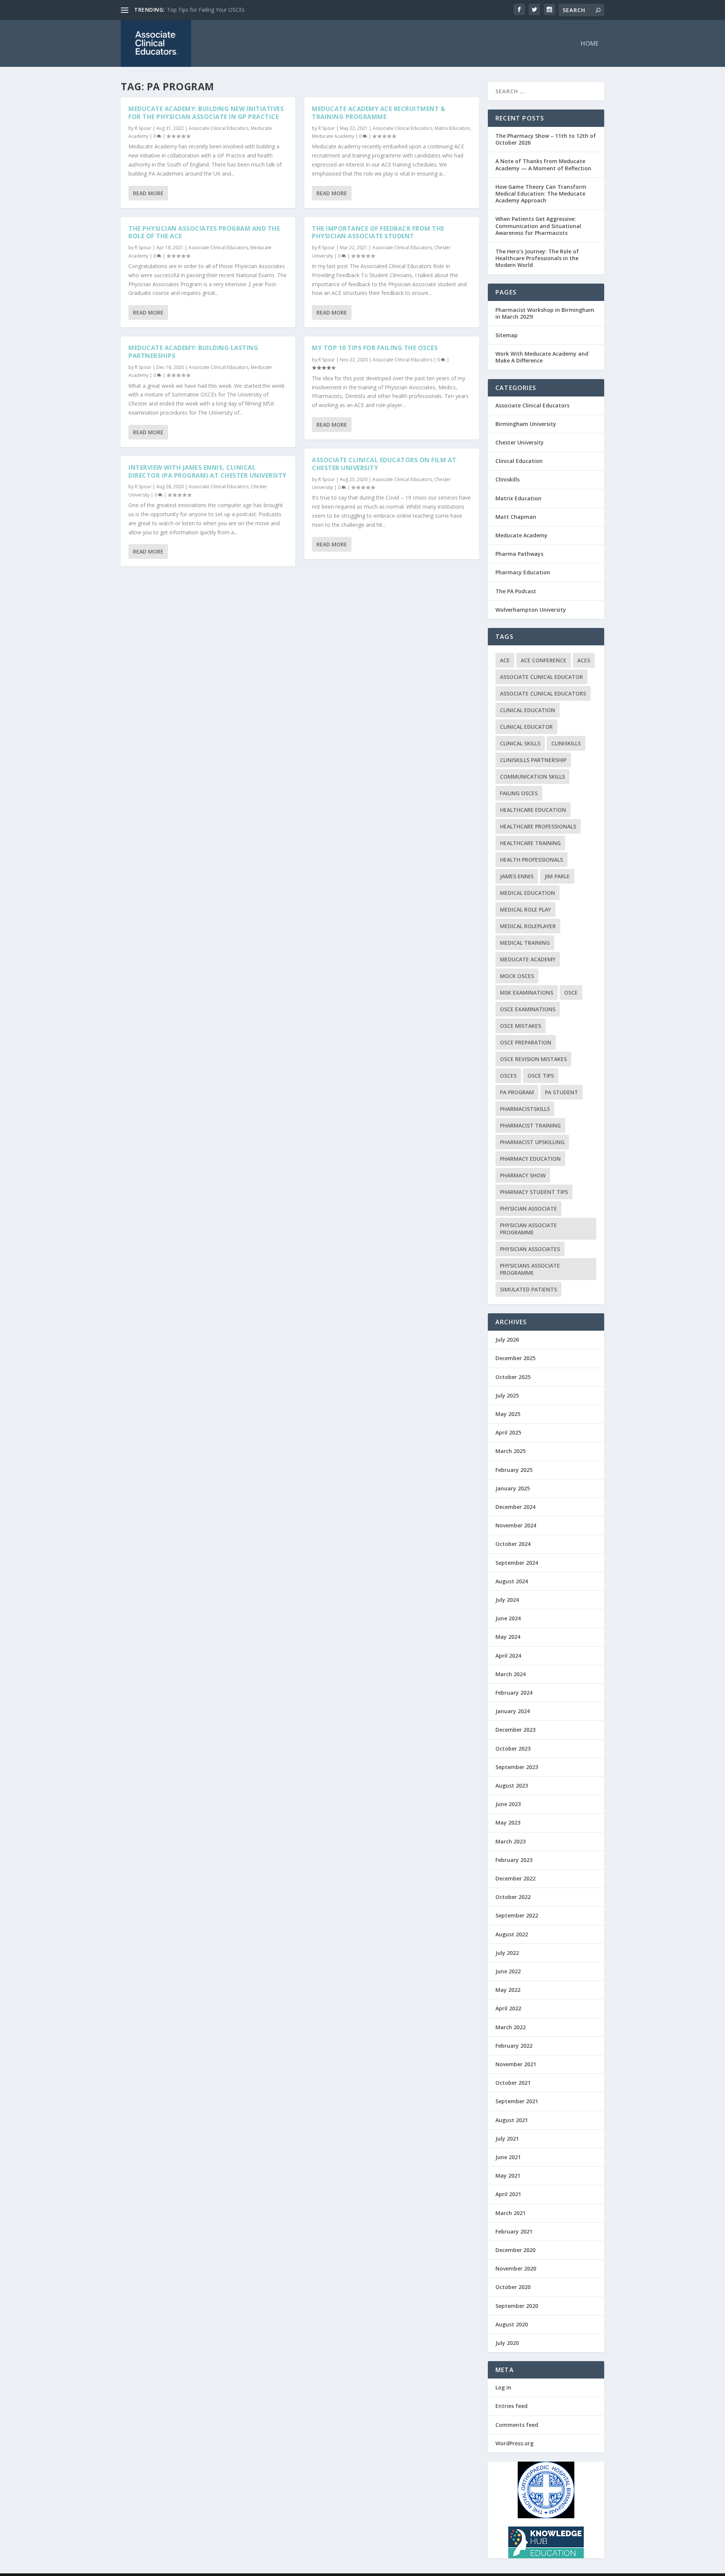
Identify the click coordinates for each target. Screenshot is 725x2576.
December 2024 (515, 1507)
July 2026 (507, 1340)
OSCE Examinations (528, 1009)
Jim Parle (557, 876)
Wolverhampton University (531, 610)
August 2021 (512, 2120)
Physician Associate (528, 1209)
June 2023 (508, 1804)
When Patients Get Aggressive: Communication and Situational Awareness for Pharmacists (538, 226)
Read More (148, 193)
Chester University (520, 442)
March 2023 (511, 1841)
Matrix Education (452, 128)
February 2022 (514, 2046)
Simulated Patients (528, 1289)
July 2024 (507, 1600)
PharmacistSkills (525, 1109)
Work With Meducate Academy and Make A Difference (542, 357)
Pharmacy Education (523, 572)
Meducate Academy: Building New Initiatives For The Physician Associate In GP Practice (206, 113)
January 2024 (513, 1711)
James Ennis (517, 876)
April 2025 (508, 1432)
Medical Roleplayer (528, 926)
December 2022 (515, 1878)
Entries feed (511, 2406)
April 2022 (508, 2008)
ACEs (584, 660)
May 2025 (508, 1414)
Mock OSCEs (517, 976)
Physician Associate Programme (528, 1229)
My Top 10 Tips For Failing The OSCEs (214, 10)
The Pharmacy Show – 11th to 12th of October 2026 (546, 139)
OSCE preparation (526, 1042)
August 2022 (512, 1934)
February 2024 (514, 1693)
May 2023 (508, 1822)
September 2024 (517, 1563)
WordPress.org (514, 2443)
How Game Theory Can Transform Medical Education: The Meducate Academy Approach (541, 194)
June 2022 (508, 1971)
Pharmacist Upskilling (532, 1142)
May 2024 (508, 1637)
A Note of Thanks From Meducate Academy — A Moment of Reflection (543, 164)
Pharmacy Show (523, 1175)
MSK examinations (527, 993)
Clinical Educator (526, 727)
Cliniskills (507, 479)
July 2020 (507, 2343)
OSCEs (508, 1076)
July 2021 (507, 2139)
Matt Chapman (516, 517)
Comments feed (517, 2425)
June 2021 (508, 2157)
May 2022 (508, 1990)
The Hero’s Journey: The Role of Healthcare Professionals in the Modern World (537, 258)
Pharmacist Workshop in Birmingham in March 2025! (545, 313)
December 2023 (515, 1730)
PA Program (517, 1092)
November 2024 (516, 1525)
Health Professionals (531, 860)
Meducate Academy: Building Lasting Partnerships (193, 352)
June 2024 (508, 1618)
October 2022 (513, 1897)
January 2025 (513, 1488)
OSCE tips (541, 1076)
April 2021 (508, 2194)
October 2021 (513, 2083)
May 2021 (508, 2176)
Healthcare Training (530, 843)
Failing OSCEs (519, 793)
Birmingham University (526, 424)
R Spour (143, 128)
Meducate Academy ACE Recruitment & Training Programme (379, 113)
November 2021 (516, 2064)
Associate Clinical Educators (219, 128)
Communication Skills (532, 777)
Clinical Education (519, 461)
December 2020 (515, 2250)
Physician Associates (530, 1249)
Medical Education (528, 893)
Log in (503, 2387)
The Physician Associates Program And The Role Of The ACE (204, 232)
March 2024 (511, 1674)
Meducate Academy (333, 136)
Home (590, 44)
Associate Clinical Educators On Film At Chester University (384, 464)
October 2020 (513, 2287)
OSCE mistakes (521, 1026)
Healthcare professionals (538, 826)
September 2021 (517, 2101)
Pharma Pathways (519, 554)
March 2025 (511, 1451)
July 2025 (507, 1395)
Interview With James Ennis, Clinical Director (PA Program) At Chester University (207, 471)
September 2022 (517, 1915)
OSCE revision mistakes (533, 1059)
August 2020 (512, 2324)
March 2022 (511, 2027)
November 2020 (516, 2268)
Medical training (525, 943)
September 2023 (517, 1767)
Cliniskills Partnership (533, 760)
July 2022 (507, 1953)
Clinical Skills (520, 743)
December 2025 (515, 1358)
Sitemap (507, 335)
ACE (505, 660)
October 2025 (513, 1377)
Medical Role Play (525, 909)
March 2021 (511, 2213)
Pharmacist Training (530, 1125)
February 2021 (514, 2231)
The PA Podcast (516, 591)
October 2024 (513, 1544)
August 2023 (512, 1785)
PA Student (561, 1092)
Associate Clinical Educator (541, 677)
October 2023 (513, 1748)
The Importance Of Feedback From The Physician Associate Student (378, 232)
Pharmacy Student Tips (534, 1192)
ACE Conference (544, 660)
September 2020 (517, 2306)
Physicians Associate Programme (530, 1269)
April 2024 (508, 1656)
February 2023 (514, 1860)
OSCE (571, 993)
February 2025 (514, 1470)
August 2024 (512, 1581)
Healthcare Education (533, 810)
